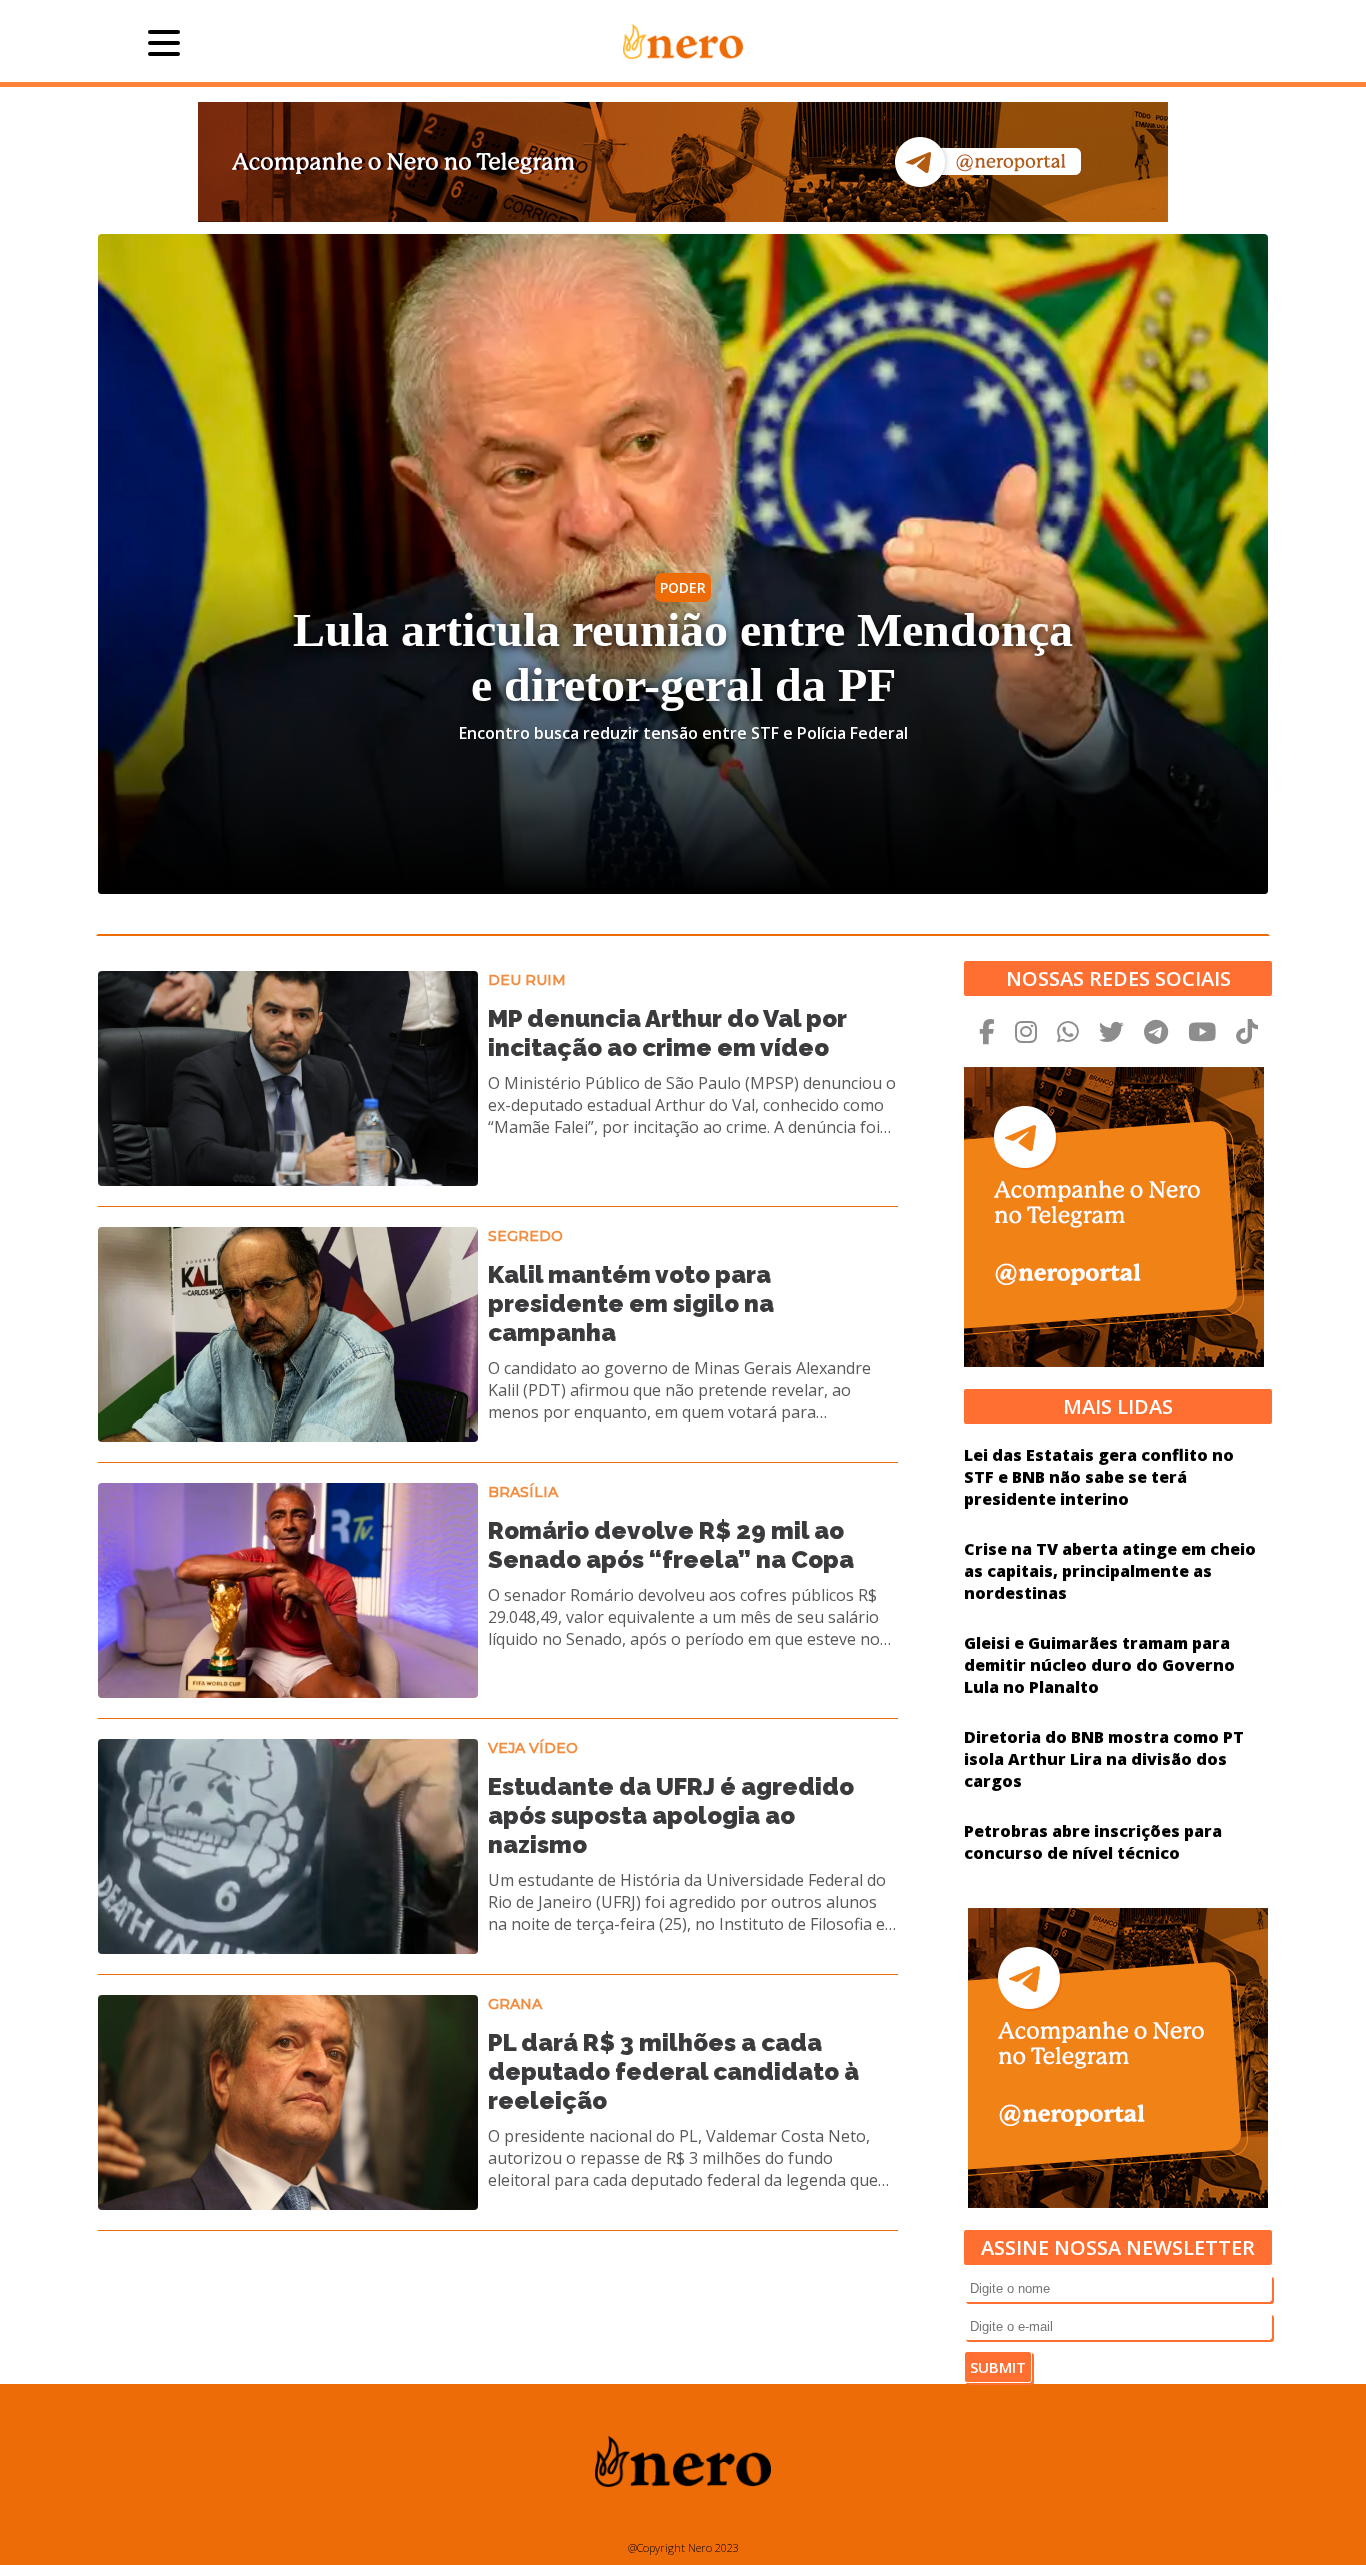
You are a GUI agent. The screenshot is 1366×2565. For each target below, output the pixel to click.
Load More (498, 2282)
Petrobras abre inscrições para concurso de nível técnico (1093, 1842)
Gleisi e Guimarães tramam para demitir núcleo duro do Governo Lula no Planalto (1099, 1665)
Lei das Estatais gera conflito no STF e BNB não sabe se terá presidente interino (1099, 1477)
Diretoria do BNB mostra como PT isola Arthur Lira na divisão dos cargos (1104, 1759)
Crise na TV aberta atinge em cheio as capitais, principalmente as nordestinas (1110, 1571)
